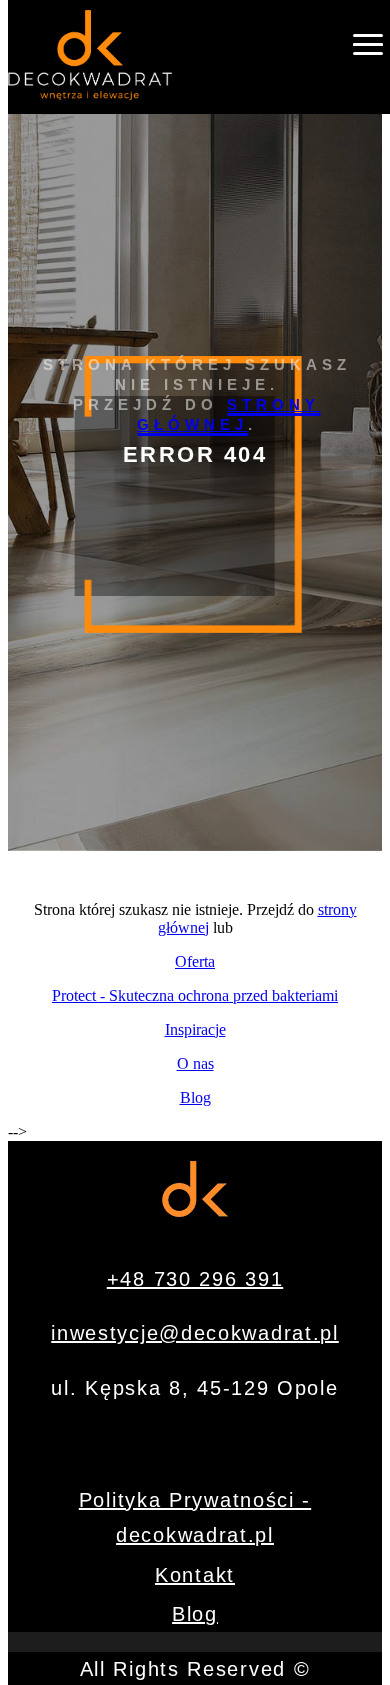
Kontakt (195, 1575)
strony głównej (229, 414)
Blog (195, 1097)
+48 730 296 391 (195, 1279)
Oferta (195, 961)
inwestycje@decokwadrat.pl (195, 1333)
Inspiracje (195, 1029)
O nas (195, 1063)
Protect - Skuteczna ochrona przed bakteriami (195, 995)
